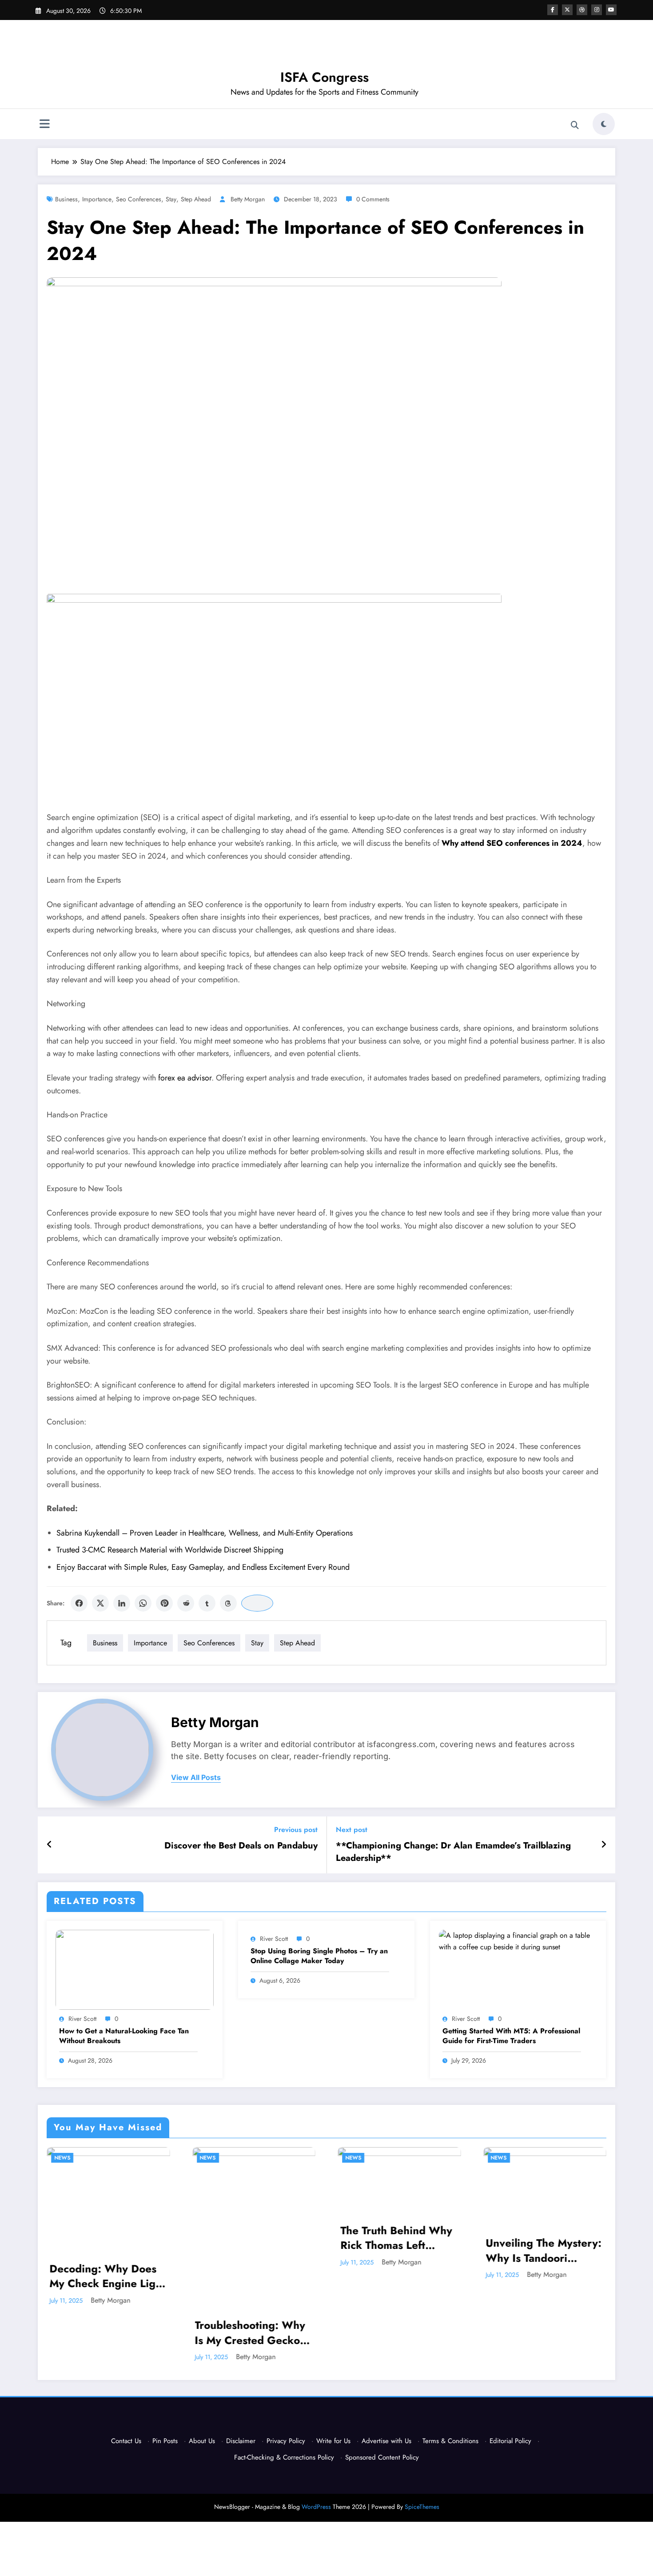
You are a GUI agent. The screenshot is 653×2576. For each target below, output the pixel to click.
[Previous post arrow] (50, 1845)
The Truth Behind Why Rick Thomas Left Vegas (396, 2238)
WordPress (316, 2507)
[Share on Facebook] (79, 1603)
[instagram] (597, 10)
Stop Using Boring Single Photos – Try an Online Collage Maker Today (319, 1956)
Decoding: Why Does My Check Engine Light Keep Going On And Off (107, 2276)
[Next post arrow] (604, 1845)
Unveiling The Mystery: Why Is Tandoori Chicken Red (544, 2250)
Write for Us (333, 2441)
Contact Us (126, 2441)
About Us (202, 2441)
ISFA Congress (325, 77)
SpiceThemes (422, 2507)
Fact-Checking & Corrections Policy (284, 2457)
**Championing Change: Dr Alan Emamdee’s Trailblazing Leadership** (453, 1852)
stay (171, 199)
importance (97, 199)
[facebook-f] (553, 10)
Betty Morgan (248, 199)
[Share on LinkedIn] (122, 1603)
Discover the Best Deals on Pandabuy (241, 1846)
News (62, 2158)
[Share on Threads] (228, 1603)
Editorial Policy (510, 2441)
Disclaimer (241, 2441)
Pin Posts (165, 2441)
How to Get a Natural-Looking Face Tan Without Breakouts (124, 2036)
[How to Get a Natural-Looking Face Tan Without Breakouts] (135, 1969)
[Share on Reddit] (186, 1603)
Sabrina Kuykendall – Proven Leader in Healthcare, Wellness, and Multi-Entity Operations (205, 1533)
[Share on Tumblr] (207, 1603)
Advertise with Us (386, 2441)
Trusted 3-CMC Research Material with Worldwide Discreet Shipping (170, 1550)
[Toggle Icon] (44, 125)
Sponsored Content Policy (382, 2457)
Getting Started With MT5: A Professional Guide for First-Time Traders (511, 2036)
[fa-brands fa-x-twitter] (567, 10)
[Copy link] (257, 1603)
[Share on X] (100, 1603)
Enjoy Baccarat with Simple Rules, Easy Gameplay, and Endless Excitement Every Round (203, 1567)
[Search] (575, 125)
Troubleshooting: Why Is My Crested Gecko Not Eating (250, 2333)
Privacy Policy (286, 2441)
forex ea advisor (185, 1078)
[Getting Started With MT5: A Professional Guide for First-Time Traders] (518, 1941)
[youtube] (611, 10)
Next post (352, 1830)
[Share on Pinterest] (164, 1603)
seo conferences (139, 199)
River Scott (82, 2019)
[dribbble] (582, 10)
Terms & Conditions (450, 2441)
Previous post (296, 1830)
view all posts (196, 1778)
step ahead (196, 199)
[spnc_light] (604, 124)
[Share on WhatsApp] (143, 1603)
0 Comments (373, 199)
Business (66, 199)
